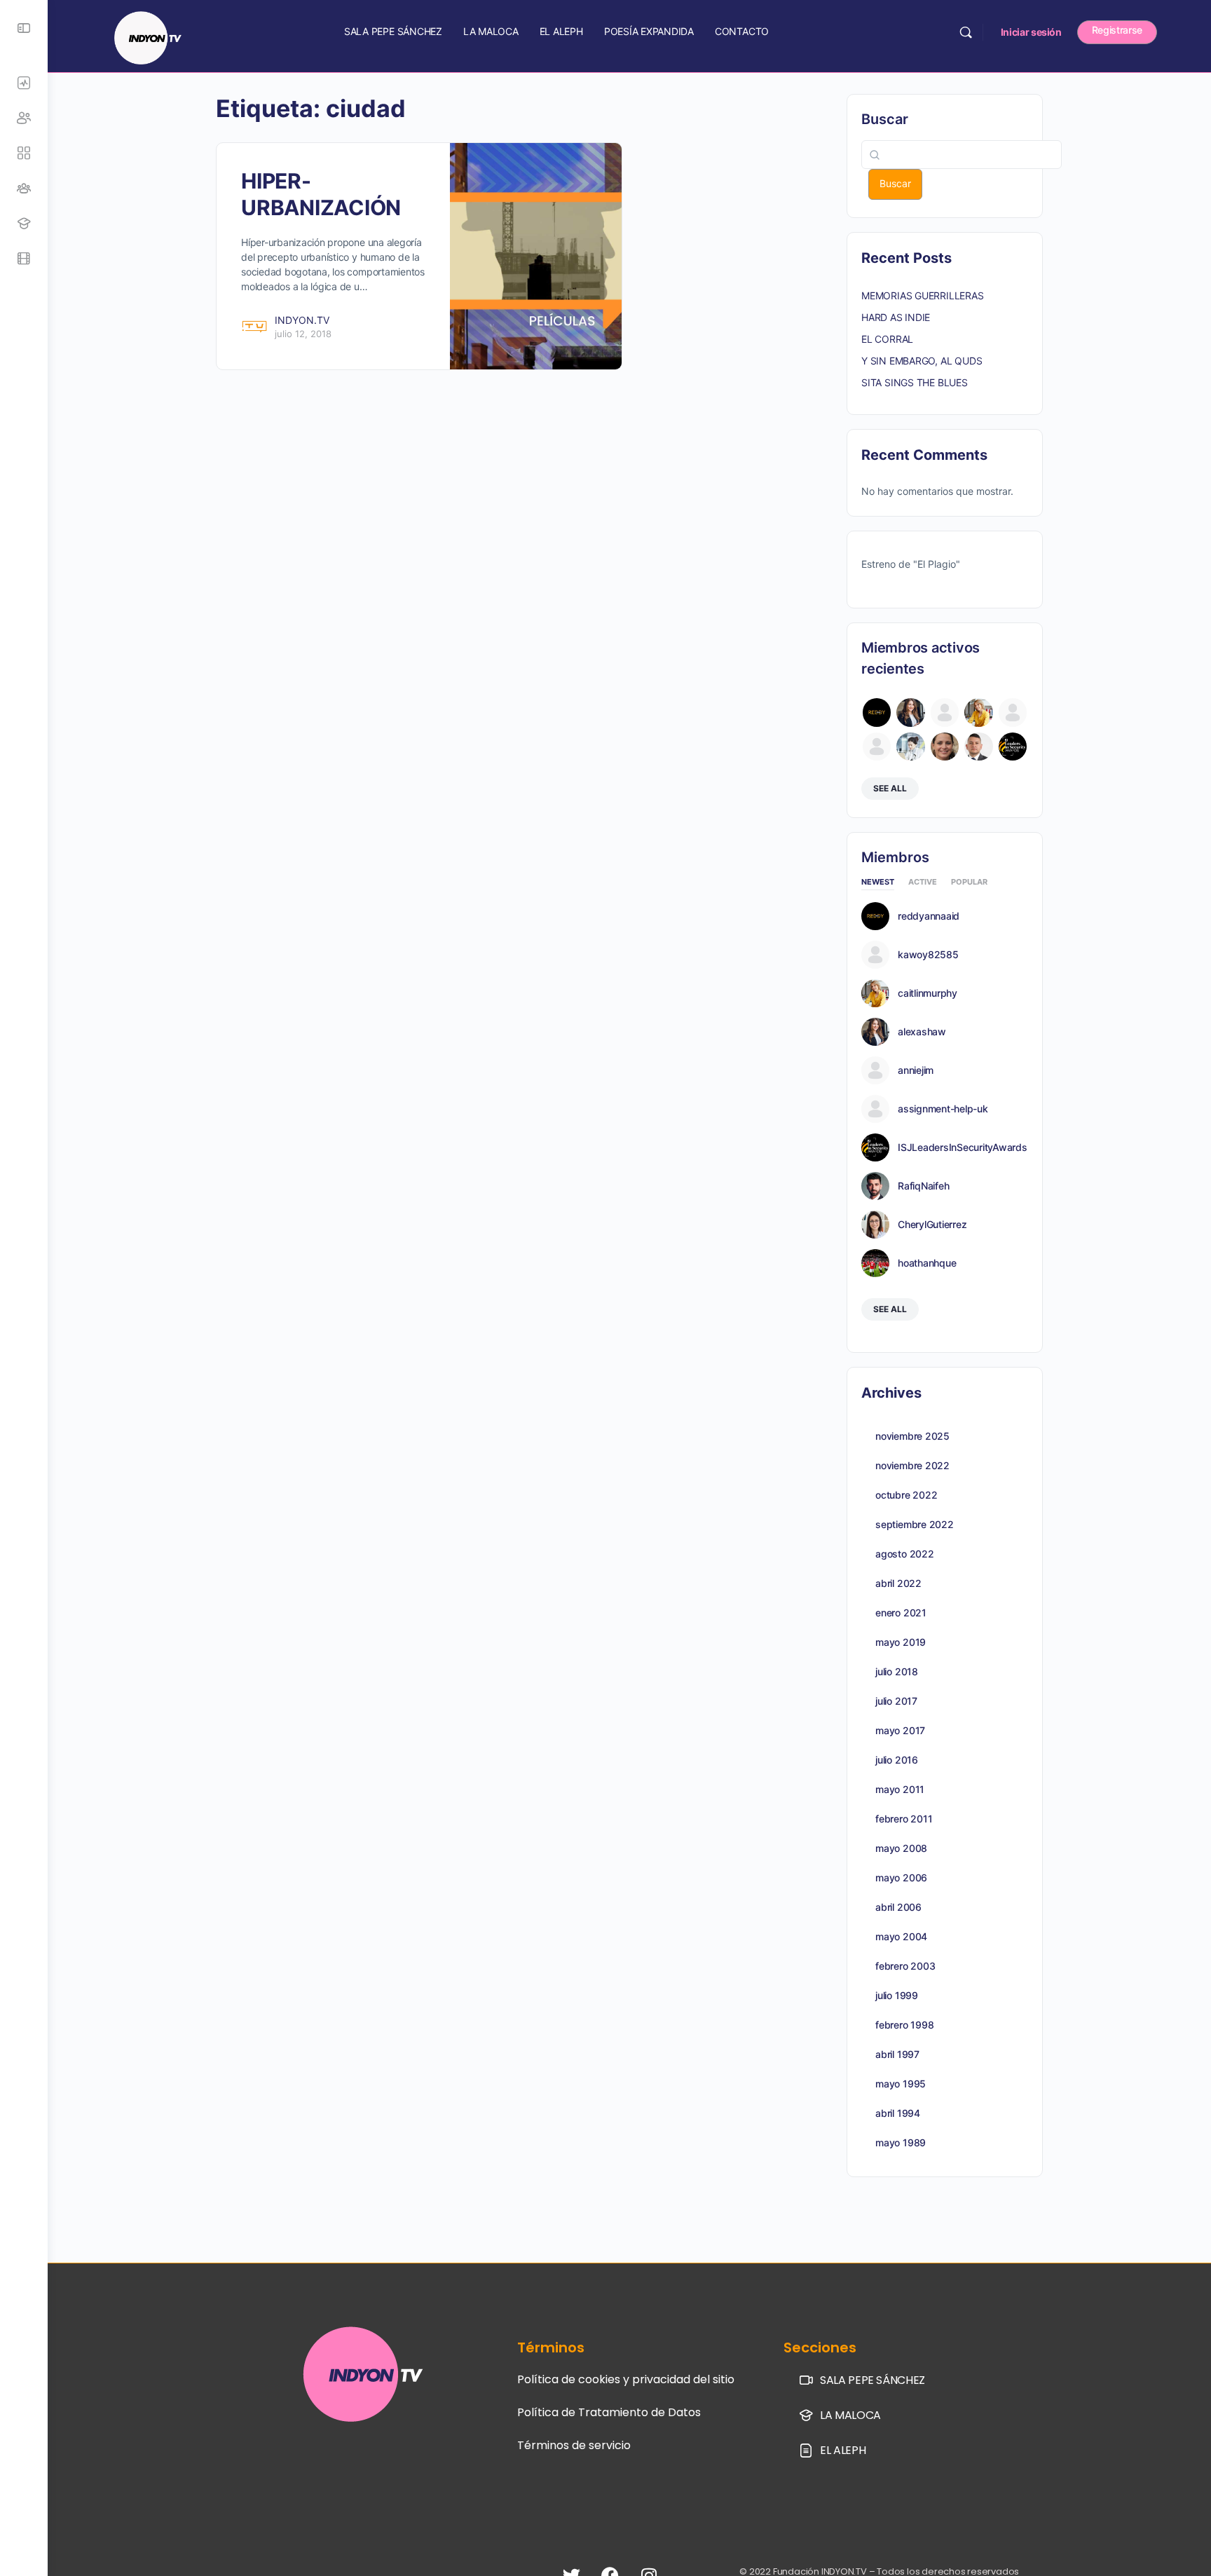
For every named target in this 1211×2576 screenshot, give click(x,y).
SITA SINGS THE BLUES (915, 382)
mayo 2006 (901, 1878)
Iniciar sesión (1031, 32)
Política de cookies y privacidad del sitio (626, 2379)
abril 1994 (898, 2113)
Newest (878, 882)
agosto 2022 (905, 1554)
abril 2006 (898, 1907)
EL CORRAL (887, 339)
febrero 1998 (904, 2025)
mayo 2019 (901, 1642)
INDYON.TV (302, 320)
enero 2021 (901, 1613)
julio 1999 (897, 1995)
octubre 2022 (906, 1495)
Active (923, 882)
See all (890, 788)
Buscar (885, 119)
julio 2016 (897, 1760)
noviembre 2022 (912, 1465)
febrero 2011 (904, 1819)
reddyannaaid (929, 916)
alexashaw (922, 1032)
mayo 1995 (901, 2084)
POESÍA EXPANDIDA (649, 31)
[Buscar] (966, 32)
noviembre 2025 (912, 1436)
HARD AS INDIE (896, 317)
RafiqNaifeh (923, 1186)
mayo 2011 (900, 1789)
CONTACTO (742, 31)
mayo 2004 (901, 1936)
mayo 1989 (901, 2142)
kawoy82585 (928, 955)
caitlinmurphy (928, 993)
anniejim (916, 1070)
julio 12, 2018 (303, 334)
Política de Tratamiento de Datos (609, 2412)
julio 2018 (897, 1671)
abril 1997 (897, 2054)
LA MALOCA (491, 31)
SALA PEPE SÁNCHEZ (393, 31)
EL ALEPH (561, 31)
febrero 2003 (905, 1966)
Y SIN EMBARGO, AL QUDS (922, 361)
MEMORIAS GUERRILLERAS (923, 295)
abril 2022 (898, 1583)
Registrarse (1117, 30)
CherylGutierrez (932, 1225)
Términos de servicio (574, 2445)
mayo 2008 (901, 1848)
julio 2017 (896, 1701)
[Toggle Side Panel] (24, 28)
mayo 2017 (900, 1730)
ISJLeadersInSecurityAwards (963, 1147)
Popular (969, 882)
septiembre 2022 (915, 1524)
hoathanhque (927, 1263)
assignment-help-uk (943, 1109)
